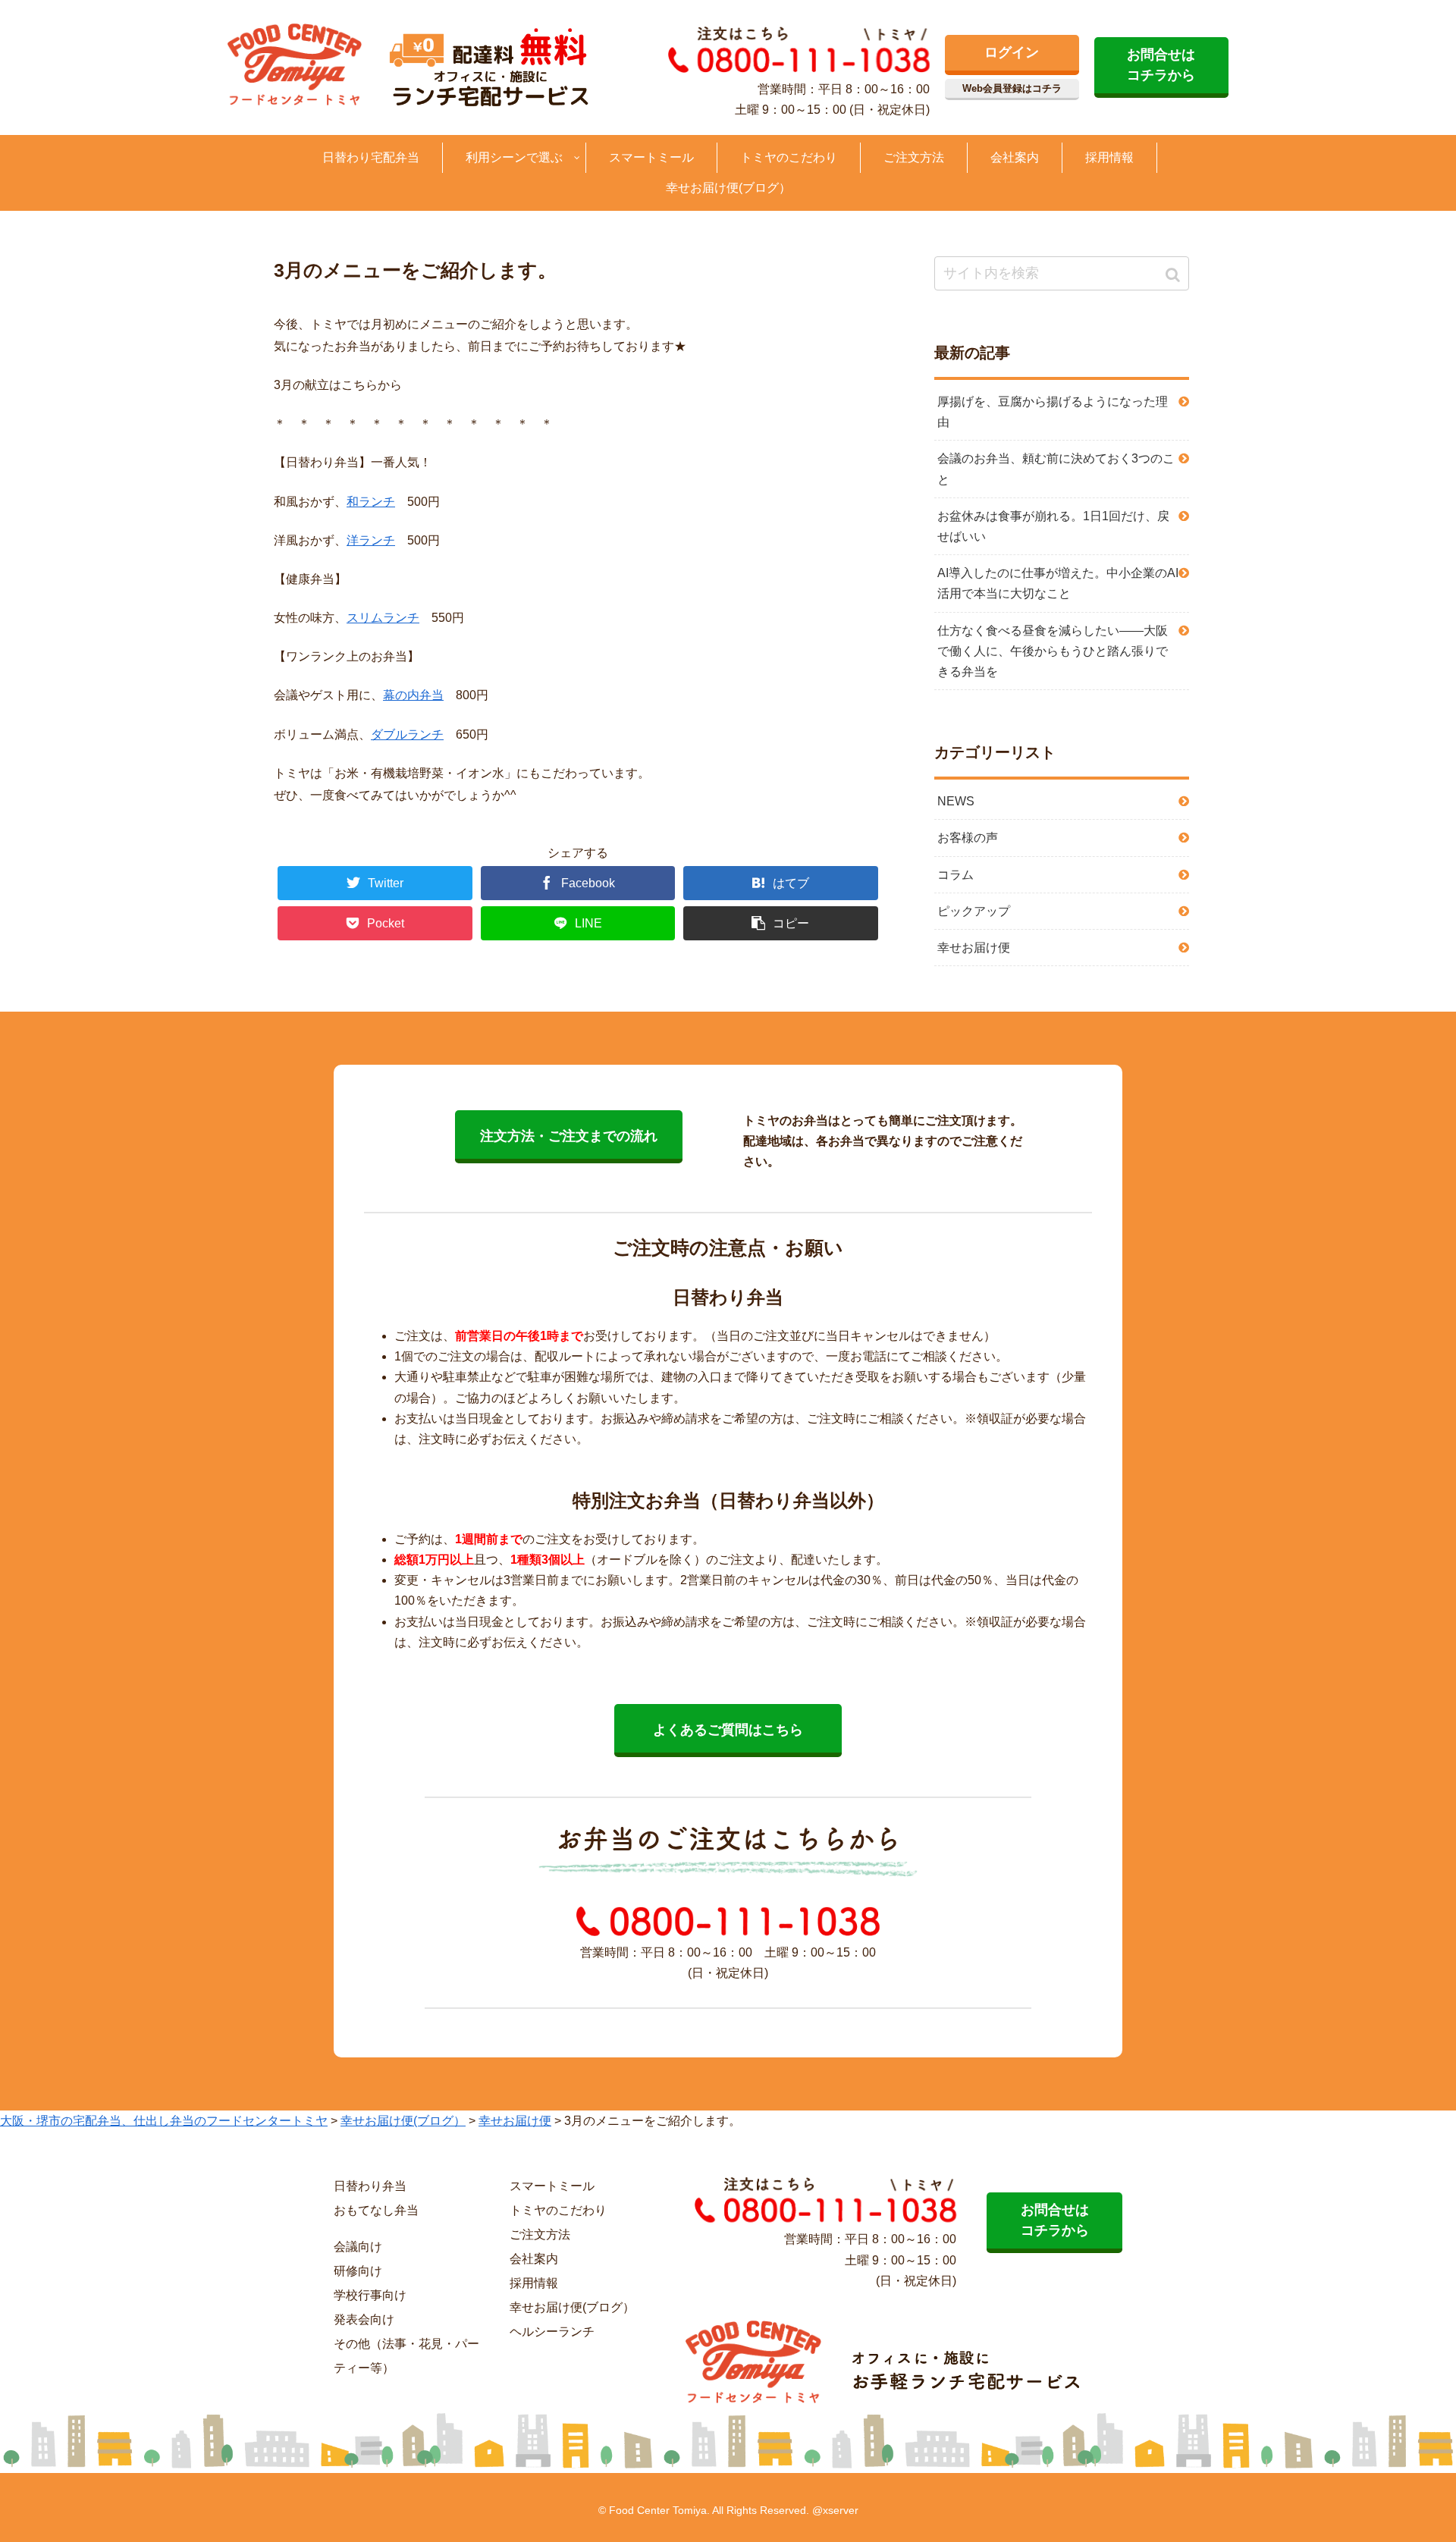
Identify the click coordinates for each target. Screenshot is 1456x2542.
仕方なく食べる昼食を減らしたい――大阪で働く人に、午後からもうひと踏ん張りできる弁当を (1053, 651)
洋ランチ (371, 540)
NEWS (956, 801)
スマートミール (552, 2186)
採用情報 (534, 2283)
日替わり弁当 (370, 2186)
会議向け (358, 2247)
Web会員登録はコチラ (1012, 88)
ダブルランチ (407, 734)
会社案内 (534, 2259)
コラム (955, 875)
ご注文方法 (540, 2234)
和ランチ (371, 502)
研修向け (358, 2271)
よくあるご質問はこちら (728, 1730)
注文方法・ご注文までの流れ (569, 1136)
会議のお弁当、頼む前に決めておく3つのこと (1056, 469)
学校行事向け (370, 2295)
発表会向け (364, 2319)
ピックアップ (974, 911)
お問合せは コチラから (1161, 65)
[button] (1174, 275)
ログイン (1012, 52)
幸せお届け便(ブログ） (572, 2307)
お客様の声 (968, 838)
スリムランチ (383, 618)
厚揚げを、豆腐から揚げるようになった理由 (1053, 412)
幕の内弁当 (413, 695)
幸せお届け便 (974, 948)
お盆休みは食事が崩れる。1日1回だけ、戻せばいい (1053, 526)
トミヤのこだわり (558, 2210)
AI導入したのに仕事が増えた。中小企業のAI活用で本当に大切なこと (1058, 583)
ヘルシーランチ (552, 2332)
